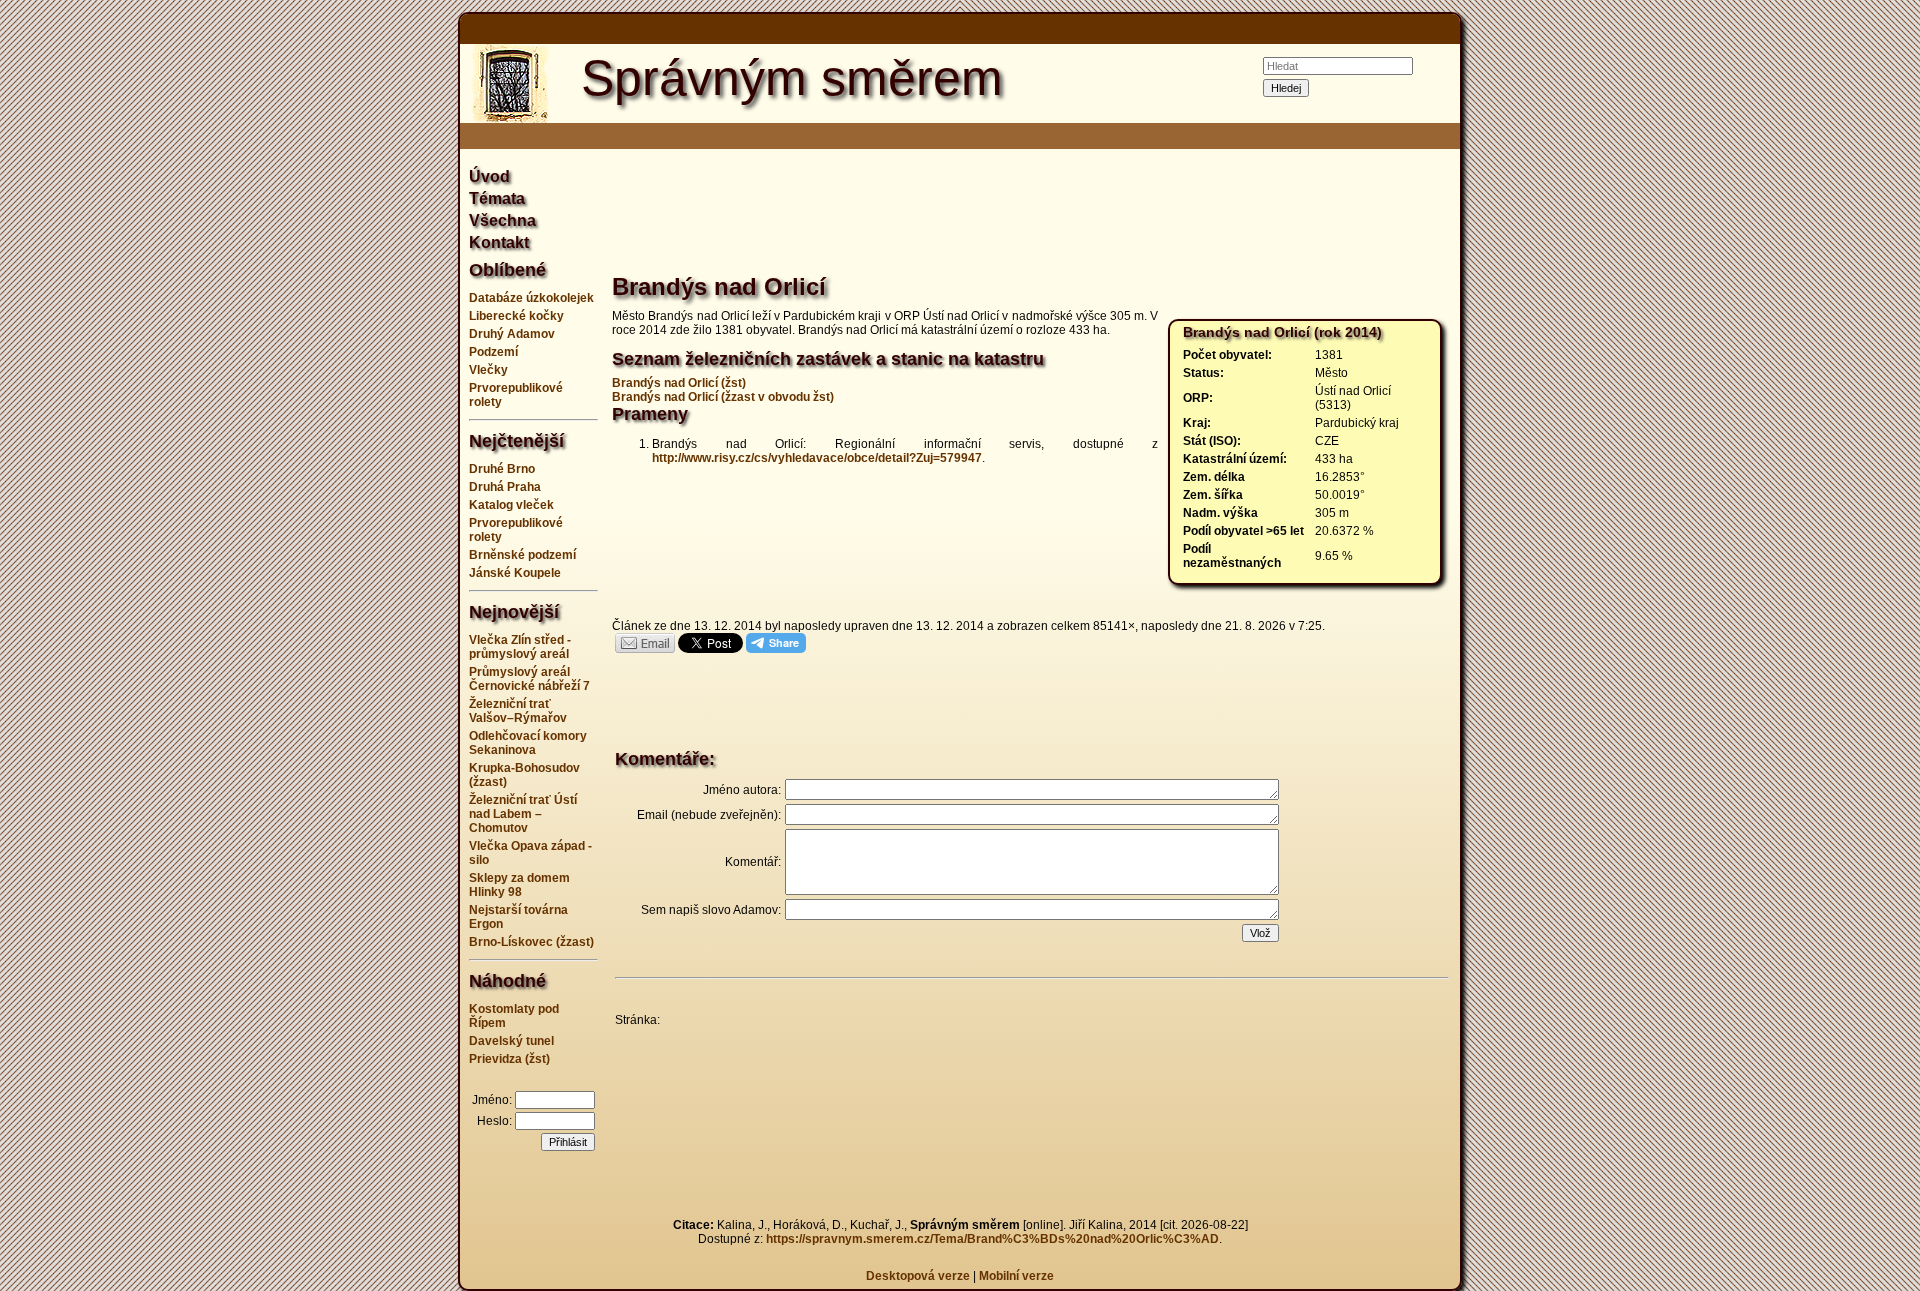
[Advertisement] (360, 646)
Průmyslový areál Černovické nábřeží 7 (529, 679)
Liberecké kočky (516, 316)
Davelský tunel (511, 1041)
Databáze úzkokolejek (531, 298)
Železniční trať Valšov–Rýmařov (518, 711)
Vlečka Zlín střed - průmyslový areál (520, 647)
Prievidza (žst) (509, 1059)
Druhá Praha (505, 487)
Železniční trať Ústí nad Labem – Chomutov (523, 814)
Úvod (489, 176)
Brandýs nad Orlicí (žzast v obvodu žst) (723, 397)
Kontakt (499, 242)
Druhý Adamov (512, 334)
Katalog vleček (511, 505)
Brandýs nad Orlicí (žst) (679, 383)
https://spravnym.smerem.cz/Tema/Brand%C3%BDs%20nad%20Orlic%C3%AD (992, 1239)
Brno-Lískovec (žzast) (531, 942)
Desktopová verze (919, 1276)
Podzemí (493, 352)
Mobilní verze (1016, 1276)
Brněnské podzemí (522, 555)
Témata (497, 198)
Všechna (502, 220)
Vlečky (488, 370)
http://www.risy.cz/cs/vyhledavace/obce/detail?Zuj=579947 (817, 458)
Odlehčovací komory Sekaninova (528, 743)
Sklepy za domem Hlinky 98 (519, 885)
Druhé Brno (502, 469)
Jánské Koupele (515, 573)
